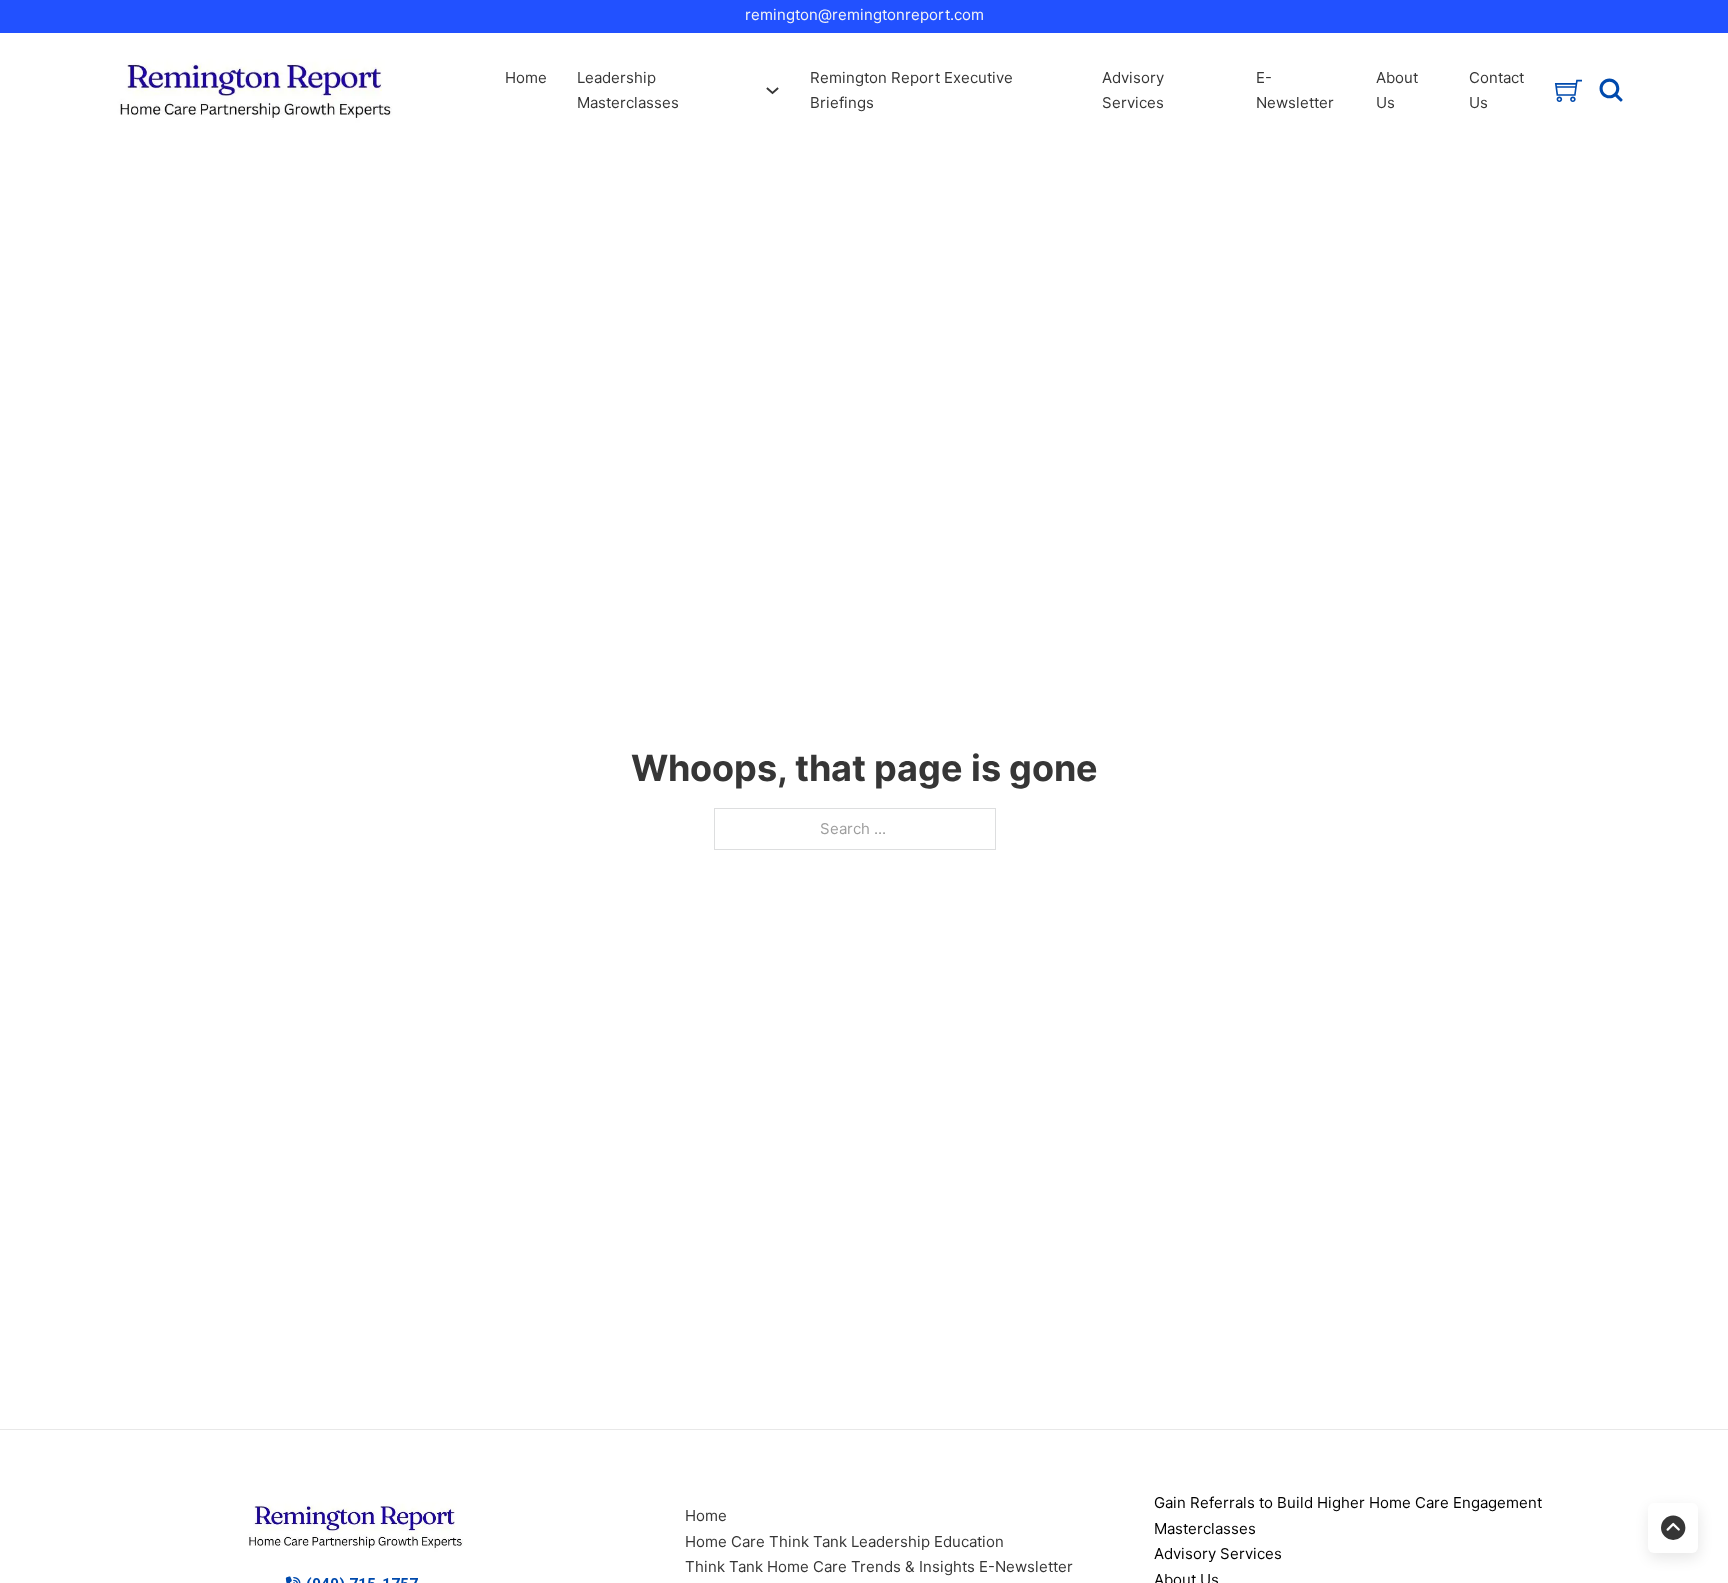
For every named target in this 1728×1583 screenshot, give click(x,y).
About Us (1397, 90)
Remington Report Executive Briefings (911, 90)
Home (526, 77)
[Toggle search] (1612, 90)
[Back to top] (1673, 1528)
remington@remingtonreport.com (864, 14)
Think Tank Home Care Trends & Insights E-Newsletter (879, 1566)
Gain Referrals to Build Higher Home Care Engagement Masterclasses (1348, 1515)
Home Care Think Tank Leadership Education (844, 1541)
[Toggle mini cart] (1568, 90)
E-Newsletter (1295, 90)
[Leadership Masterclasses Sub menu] (772, 90)
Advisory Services (1133, 90)
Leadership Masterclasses (628, 90)
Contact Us (1496, 90)
